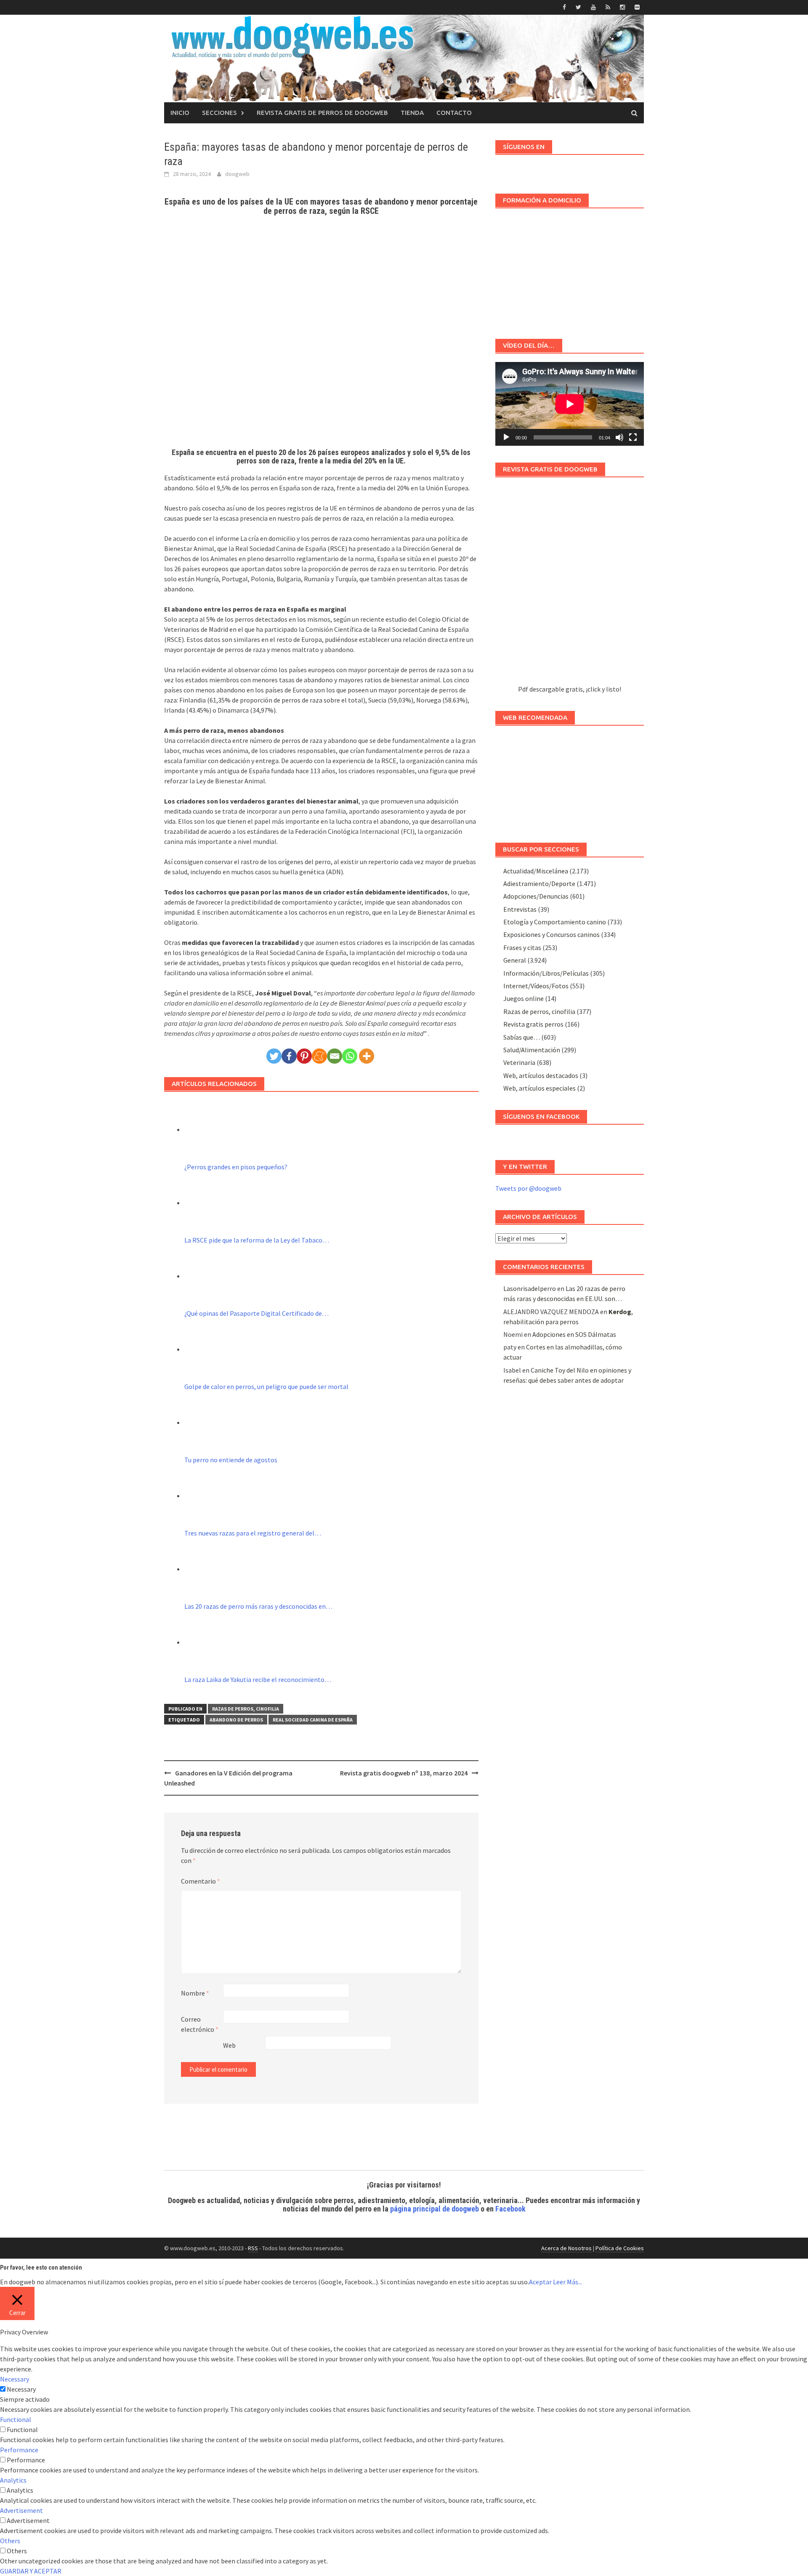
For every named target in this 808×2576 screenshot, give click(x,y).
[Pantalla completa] (633, 437)
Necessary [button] (15, 2379)
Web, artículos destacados (541, 1075)
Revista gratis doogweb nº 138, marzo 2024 (404, 1773)
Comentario (201, 1881)
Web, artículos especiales (540, 1088)
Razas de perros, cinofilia (246, 1709)
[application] (570, 404)
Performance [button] (19, 2450)
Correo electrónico (200, 2024)
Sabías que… (522, 1037)
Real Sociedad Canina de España (313, 1720)
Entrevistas (520, 909)
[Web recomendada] (570, 780)
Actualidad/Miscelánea (536, 871)
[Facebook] (289, 1056)
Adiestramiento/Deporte (539, 884)
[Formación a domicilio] (570, 269)
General (515, 960)
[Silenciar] (619, 437)
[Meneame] (319, 1056)
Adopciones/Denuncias (536, 896)
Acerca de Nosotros (566, 2248)
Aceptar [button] (540, 2282)
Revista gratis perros (533, 1024)
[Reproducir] (506, 437)
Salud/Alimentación (532, 1050)
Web (229, 2045)
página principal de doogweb (435, 2209)
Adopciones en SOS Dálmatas (574, 1334)
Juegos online (524, 998)
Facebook (510, 2209)
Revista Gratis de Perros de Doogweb (322, 113)
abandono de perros (236, 1720)
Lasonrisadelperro (530, 1288)
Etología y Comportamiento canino (555, 922)
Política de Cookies (620, 2248)
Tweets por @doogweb (528, 1188)
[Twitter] (274, 1056)
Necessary (21, 2389)
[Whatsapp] (350, 1056)
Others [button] (10, 2541)
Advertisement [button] (21, 2510)
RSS (253, 2248)
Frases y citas (522, 947)
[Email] (335, 1056)
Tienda (412, 113)
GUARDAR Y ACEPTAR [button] (31, 2571)
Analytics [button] (13, 2480)
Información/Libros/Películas (546, 973)
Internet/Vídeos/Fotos (536, 986)
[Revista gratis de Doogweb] (570, 585)
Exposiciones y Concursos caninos (552, 934)
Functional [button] (16, 2419)
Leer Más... (567, 2282)
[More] (367, 1056)
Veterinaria (519, 1062)
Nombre (195, 1993)
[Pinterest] (304, 1056)
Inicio (180, 113)
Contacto (454, 113)
